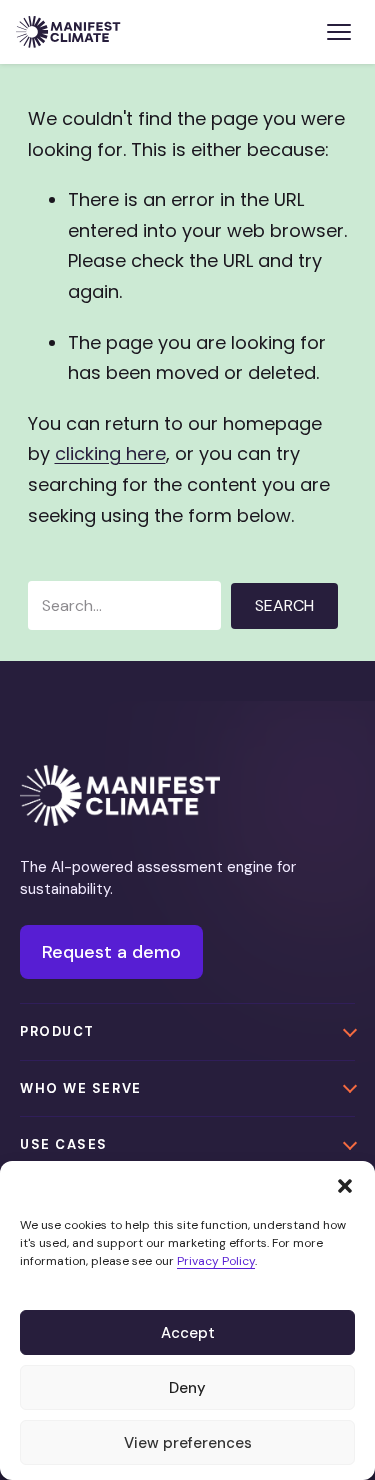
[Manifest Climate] (120, 795)
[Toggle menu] (339, 32)
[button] (345, 1186)
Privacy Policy (216, 1261)
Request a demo (111, 952)
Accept (188, 1333)
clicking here (110, 453)
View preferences (188, 1443)
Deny (187, 1388)
